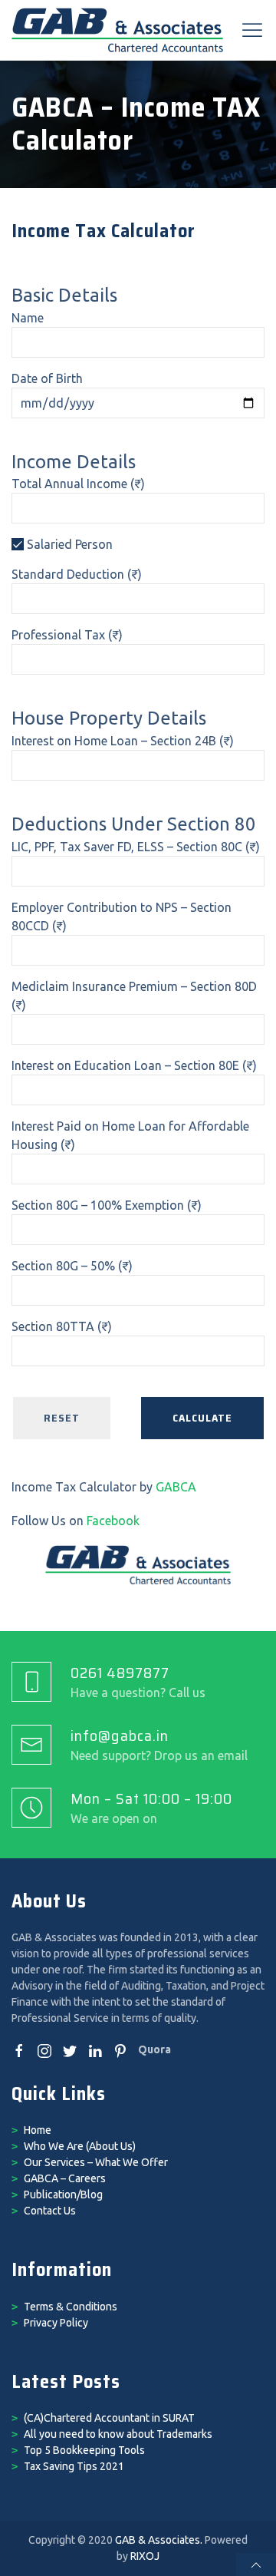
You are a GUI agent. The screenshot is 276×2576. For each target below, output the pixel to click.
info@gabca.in (120, 1735)
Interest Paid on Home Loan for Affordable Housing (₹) (130, 1135)
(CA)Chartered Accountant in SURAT (109, 2418)
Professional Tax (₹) (67, 635)
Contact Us (50, 2211)
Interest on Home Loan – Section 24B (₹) (123, 741)
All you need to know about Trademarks (118, 2434)
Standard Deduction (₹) (77, 574)
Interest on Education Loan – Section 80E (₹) (134, 1065)
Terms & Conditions (71, 2307)
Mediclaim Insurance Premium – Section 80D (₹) (134, 996)
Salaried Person (68, 544)
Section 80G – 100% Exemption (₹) (107, 1205)
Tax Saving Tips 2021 (74, 2466)
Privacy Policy (56, 2323)
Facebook (113, 1521)
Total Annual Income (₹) (78, 484)
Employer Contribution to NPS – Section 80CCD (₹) (122, 916)
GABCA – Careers (65, 2178)
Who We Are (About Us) (80, 2146)
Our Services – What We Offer (96, 2162)
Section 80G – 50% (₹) (72, 1266)
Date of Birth (47, 378)
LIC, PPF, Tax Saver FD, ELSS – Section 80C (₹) (136, 847)
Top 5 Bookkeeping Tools (84, 2450)
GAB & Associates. (159, 2540)
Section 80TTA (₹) (62, 1326)
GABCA (176, 1487)
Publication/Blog (63, 2195)
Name (28, 318)
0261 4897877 (120, 1673)
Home (38, 2130)
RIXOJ (145, 2556)
